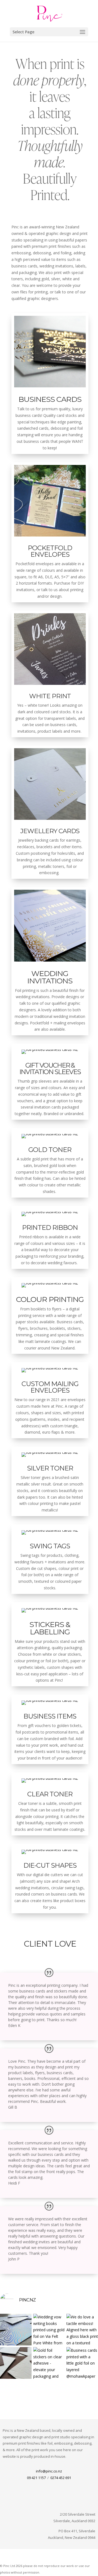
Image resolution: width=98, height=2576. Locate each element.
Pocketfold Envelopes (50, 551)
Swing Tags (50, 1546)
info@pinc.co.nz (49, 2471)
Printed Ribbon (50, 1227)
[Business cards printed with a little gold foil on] (82, 2363)
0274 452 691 (61, 2478)
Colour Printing (50, 1299)
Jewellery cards (50, 831)
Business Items (50, 1716)
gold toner (50, 1150)
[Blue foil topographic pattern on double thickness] (16, 2330)
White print (50, 696)
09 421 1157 (36, 2478)
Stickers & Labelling (50, 1628)
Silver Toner (50, 1468)
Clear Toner (50, 1794)
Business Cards (50, 399)
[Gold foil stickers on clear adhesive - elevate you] (49, 2363)
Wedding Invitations (50, 977)
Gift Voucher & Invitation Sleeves (50, 1069)
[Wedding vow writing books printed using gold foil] (49, 2330)
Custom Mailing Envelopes (50, 1387)
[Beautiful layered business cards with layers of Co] (16, 2363)
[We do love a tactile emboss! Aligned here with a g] (82, 2330)
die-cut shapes (50, 1865)
